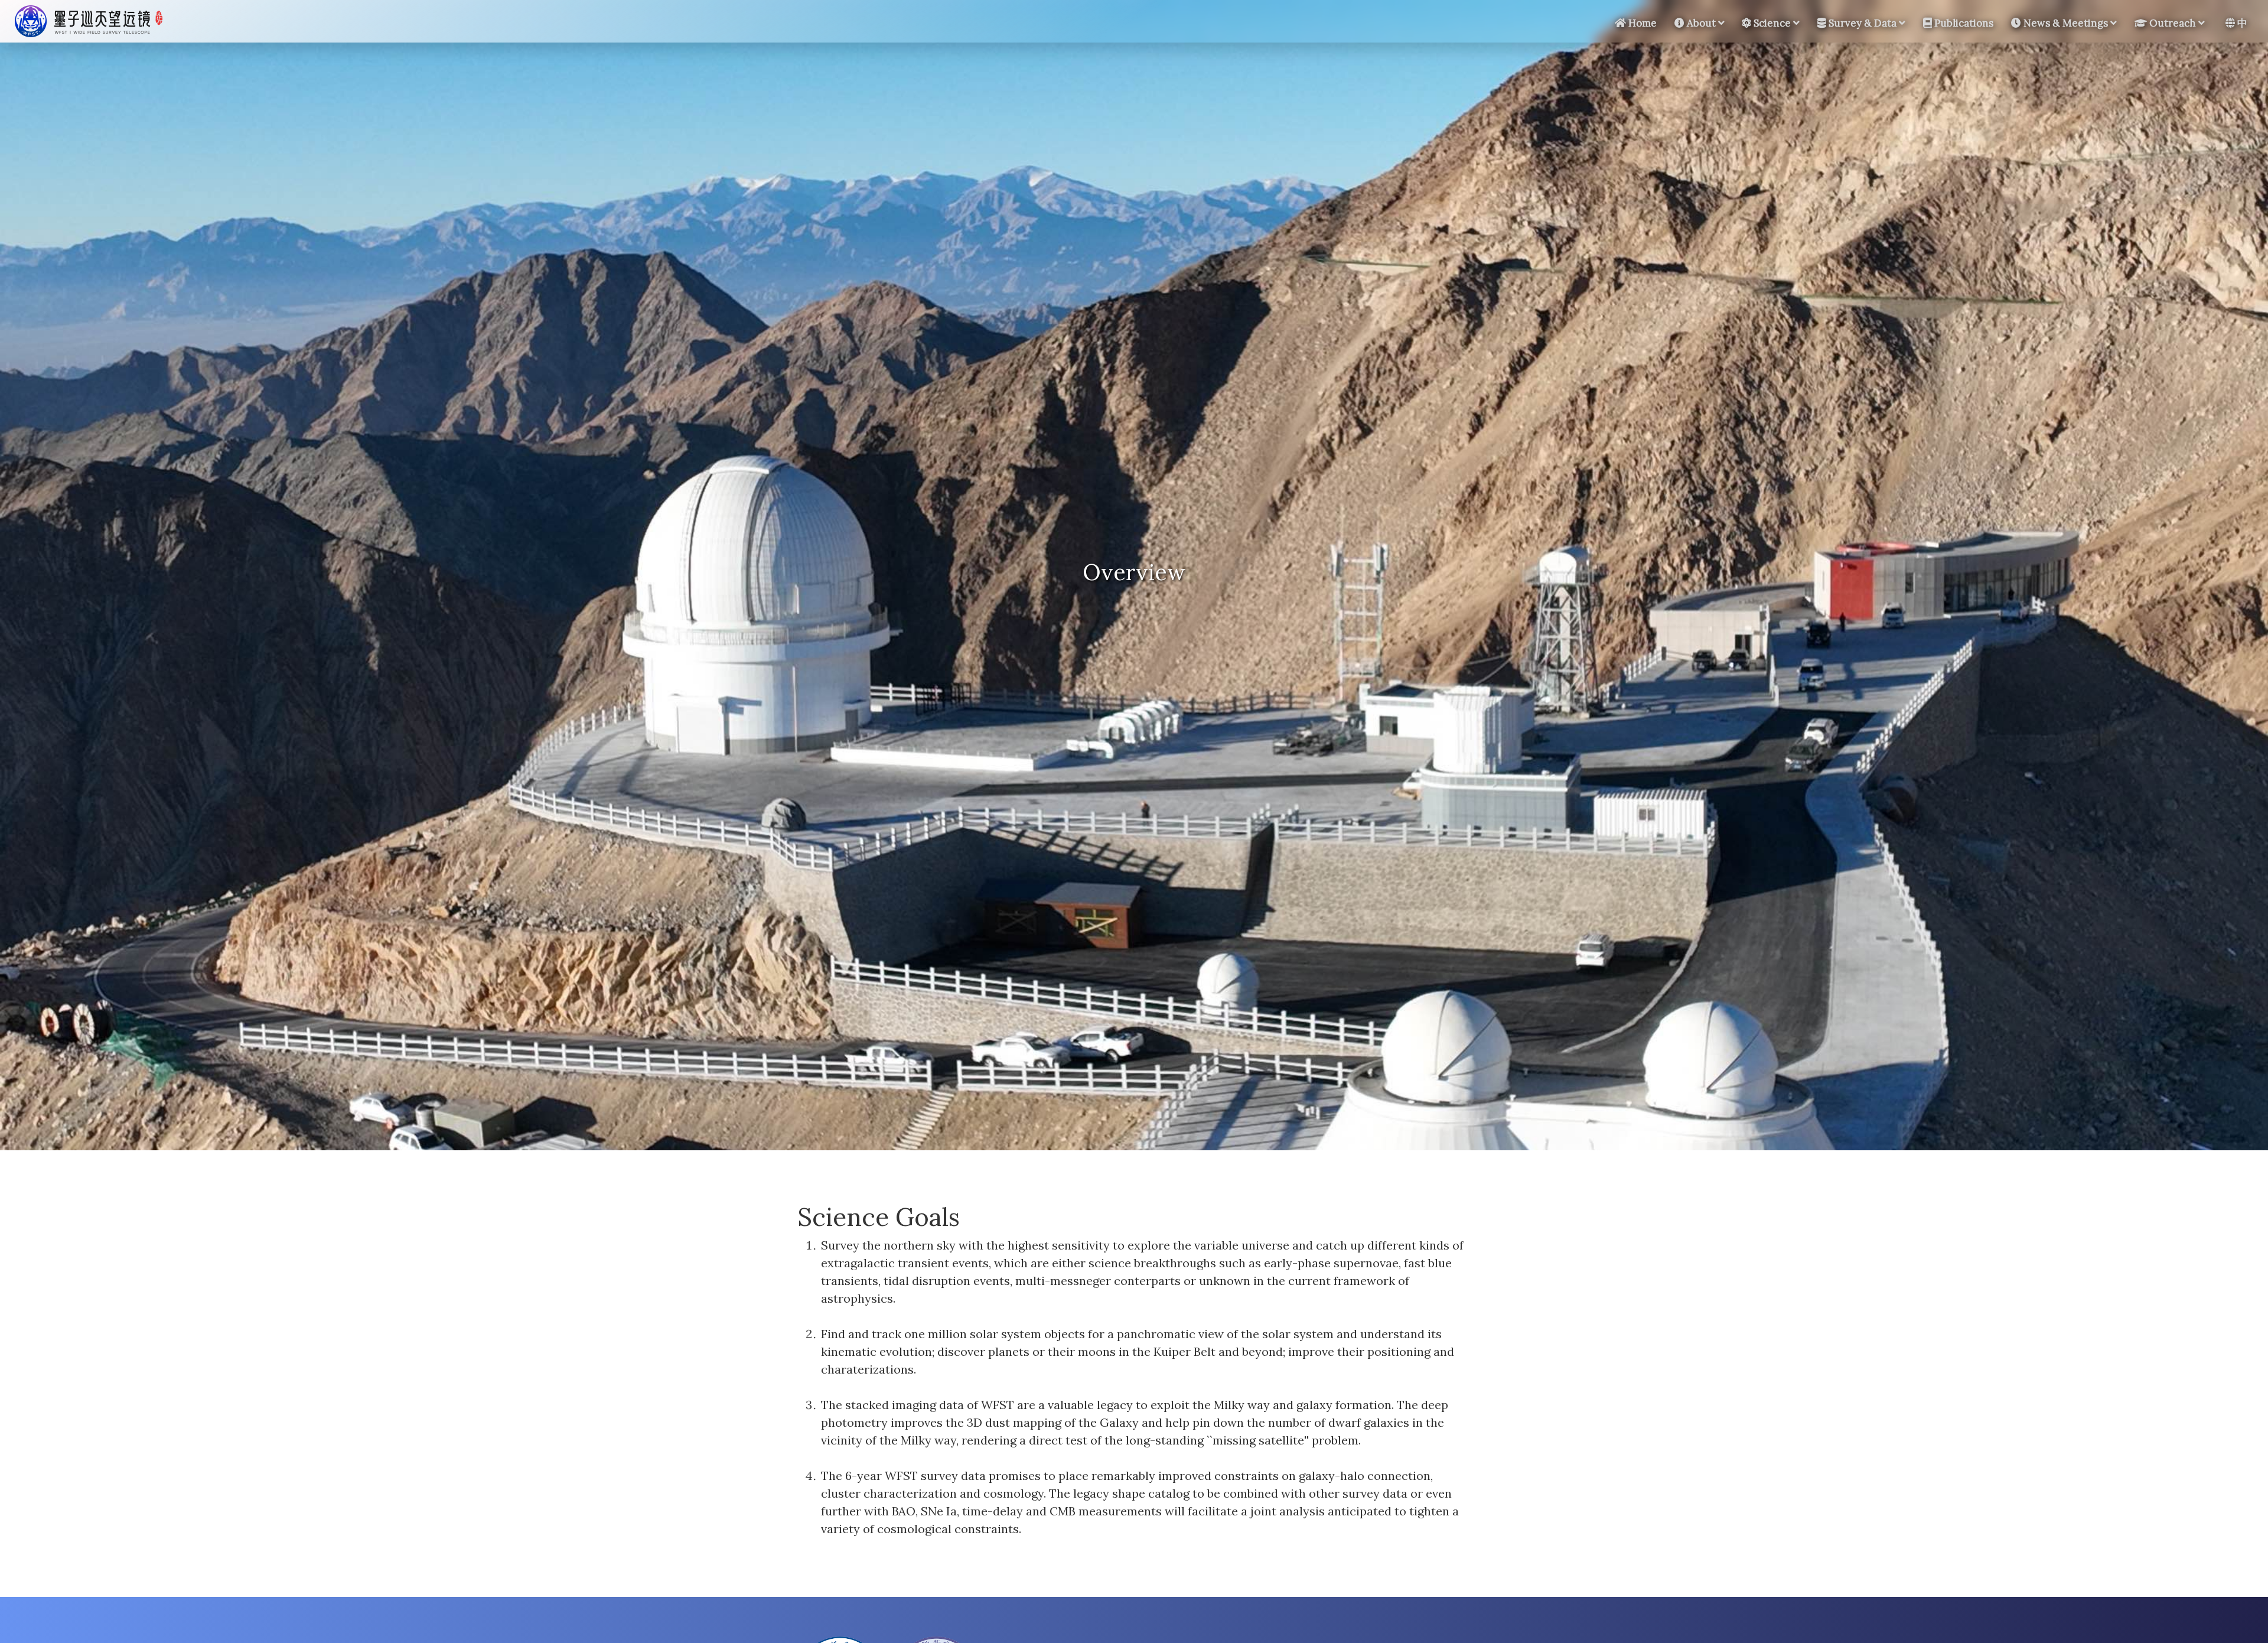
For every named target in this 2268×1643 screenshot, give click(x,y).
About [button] (1701, 23)
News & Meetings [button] (2066, 23)
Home (1641, 23)
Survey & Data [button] (1863, 23)
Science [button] (1772, 23)
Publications (1963, 23)
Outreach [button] (2173, 23)
